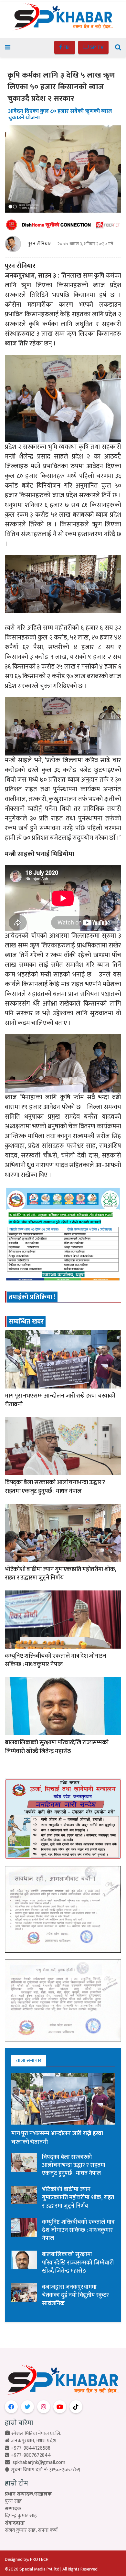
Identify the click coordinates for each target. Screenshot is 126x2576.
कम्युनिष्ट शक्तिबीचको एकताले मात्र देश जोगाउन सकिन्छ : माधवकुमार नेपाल (56, 1660)
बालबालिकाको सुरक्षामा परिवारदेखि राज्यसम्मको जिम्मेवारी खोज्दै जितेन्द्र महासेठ (57, 1747)
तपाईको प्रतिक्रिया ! (32, 1297)
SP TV (96, 47)
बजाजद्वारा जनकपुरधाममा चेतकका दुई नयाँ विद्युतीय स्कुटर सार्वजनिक (75, 2295)
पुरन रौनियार (39, 244)
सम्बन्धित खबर (26, 1322)
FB (66, 47)
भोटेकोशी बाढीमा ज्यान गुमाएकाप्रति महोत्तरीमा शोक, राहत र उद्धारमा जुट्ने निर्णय (60, 1574)
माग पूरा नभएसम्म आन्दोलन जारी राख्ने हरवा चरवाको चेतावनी (60, 1400)
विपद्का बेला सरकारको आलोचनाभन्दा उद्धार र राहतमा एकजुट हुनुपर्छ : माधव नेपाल (55, 1487)
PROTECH (39, 2559)
